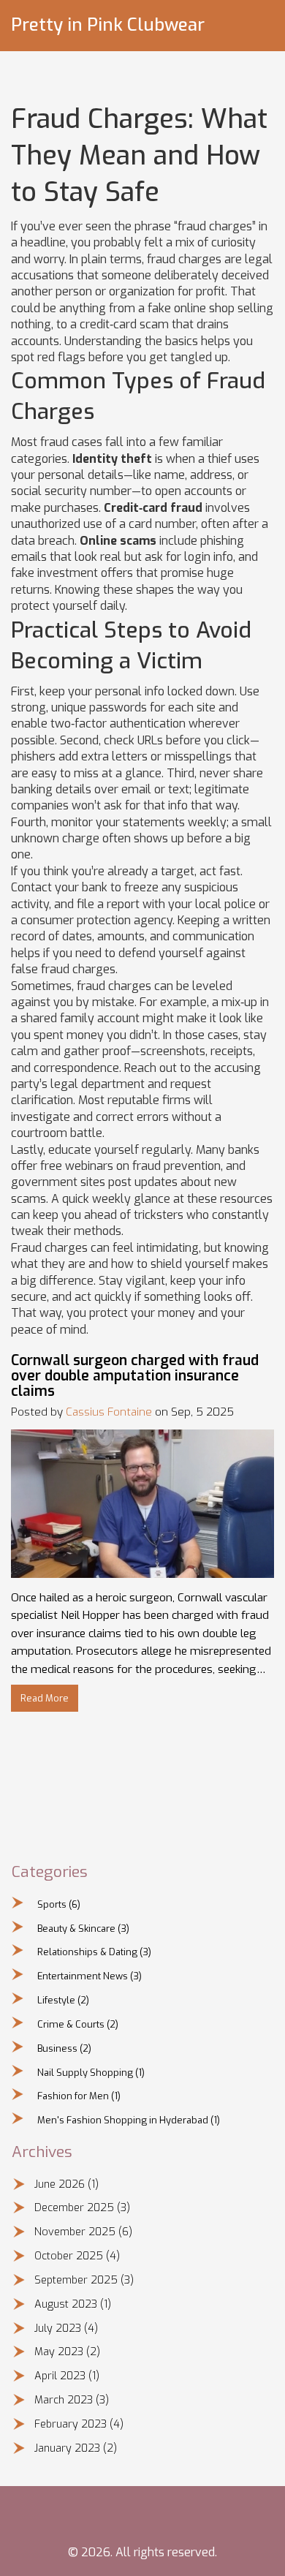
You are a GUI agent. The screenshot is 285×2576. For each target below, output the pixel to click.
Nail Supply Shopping (91, 2073)
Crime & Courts (78, 2024)
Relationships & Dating (94, 1952)
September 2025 (84, 2280)
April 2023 (67, 2376)
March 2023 (72, 2400)
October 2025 (77, 2256)
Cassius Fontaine (109, 1412)
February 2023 (79, 2424)
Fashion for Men (79, 2096)
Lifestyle (63, 2000)
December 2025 (82, 2208)
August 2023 (73, 2304)
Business (64, 2048)
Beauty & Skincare (83, 1929)
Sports (59, 1904)
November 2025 (83, 2232)
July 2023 (66, 2328)
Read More (45, 1698)
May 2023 (67, 2352)
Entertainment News (90, 1976)
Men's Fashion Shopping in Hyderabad (129, 2120)
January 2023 (76, 2448)
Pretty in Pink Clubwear (108, 25)
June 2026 (66, 2184)
